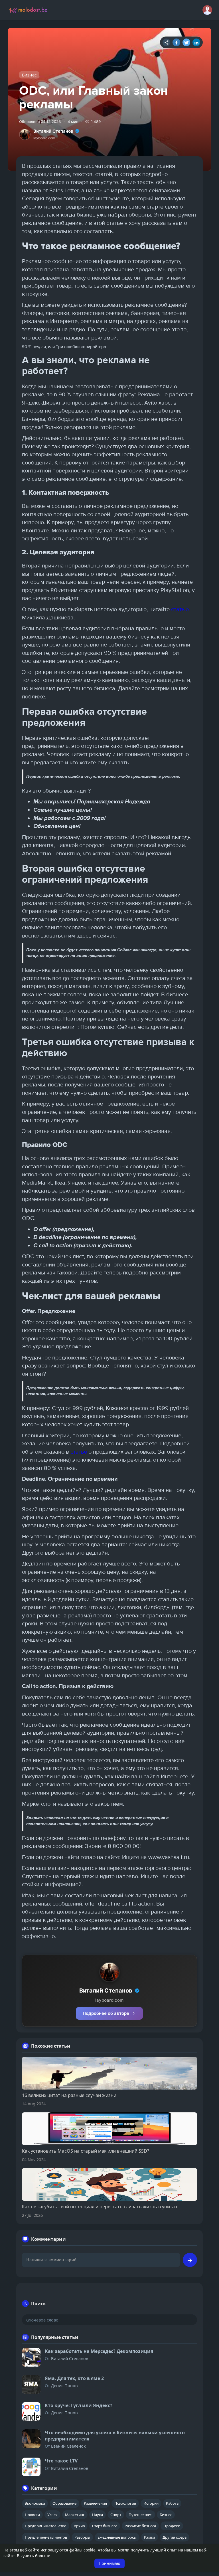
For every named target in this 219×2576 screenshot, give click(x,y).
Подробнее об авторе (106, 2013)
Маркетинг (75, 2515)
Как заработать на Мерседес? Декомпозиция (99, 2351)
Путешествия (140, 2515)
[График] (166, 42)
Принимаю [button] (109, 2563)
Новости (32, 2515)
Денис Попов (64, 2385)
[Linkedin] (196, 42)
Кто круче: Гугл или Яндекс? (79, 2405)
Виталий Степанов (53, 131)
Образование (64, 2503)
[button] (207, 10)
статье (79, 1452)
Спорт (116, 2515)
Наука (98, 2515)
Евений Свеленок (68, 2446)
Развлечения (95, 2503)
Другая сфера (175, 2537)
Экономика (35, 2503)
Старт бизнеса (105, 2526)
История (151, 2503)
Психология (125, 2503)
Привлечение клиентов (46, 2537)
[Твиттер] (186, 42)
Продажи (172, 2526)
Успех (52, 2515)
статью (180, 609)
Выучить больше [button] (34, 2556)
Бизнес (29, 75)
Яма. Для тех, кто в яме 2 (74, 2378)
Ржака (150, 2537)
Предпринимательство (46, 2526)
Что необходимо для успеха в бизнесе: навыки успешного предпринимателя (115, 2436)
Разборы (82, 2537)
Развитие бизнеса (140, 2526)
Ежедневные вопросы (117, 2537)
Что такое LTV (61, 2461)
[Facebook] (176, 42)
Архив (79, 2526)
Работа (172, 2503)
